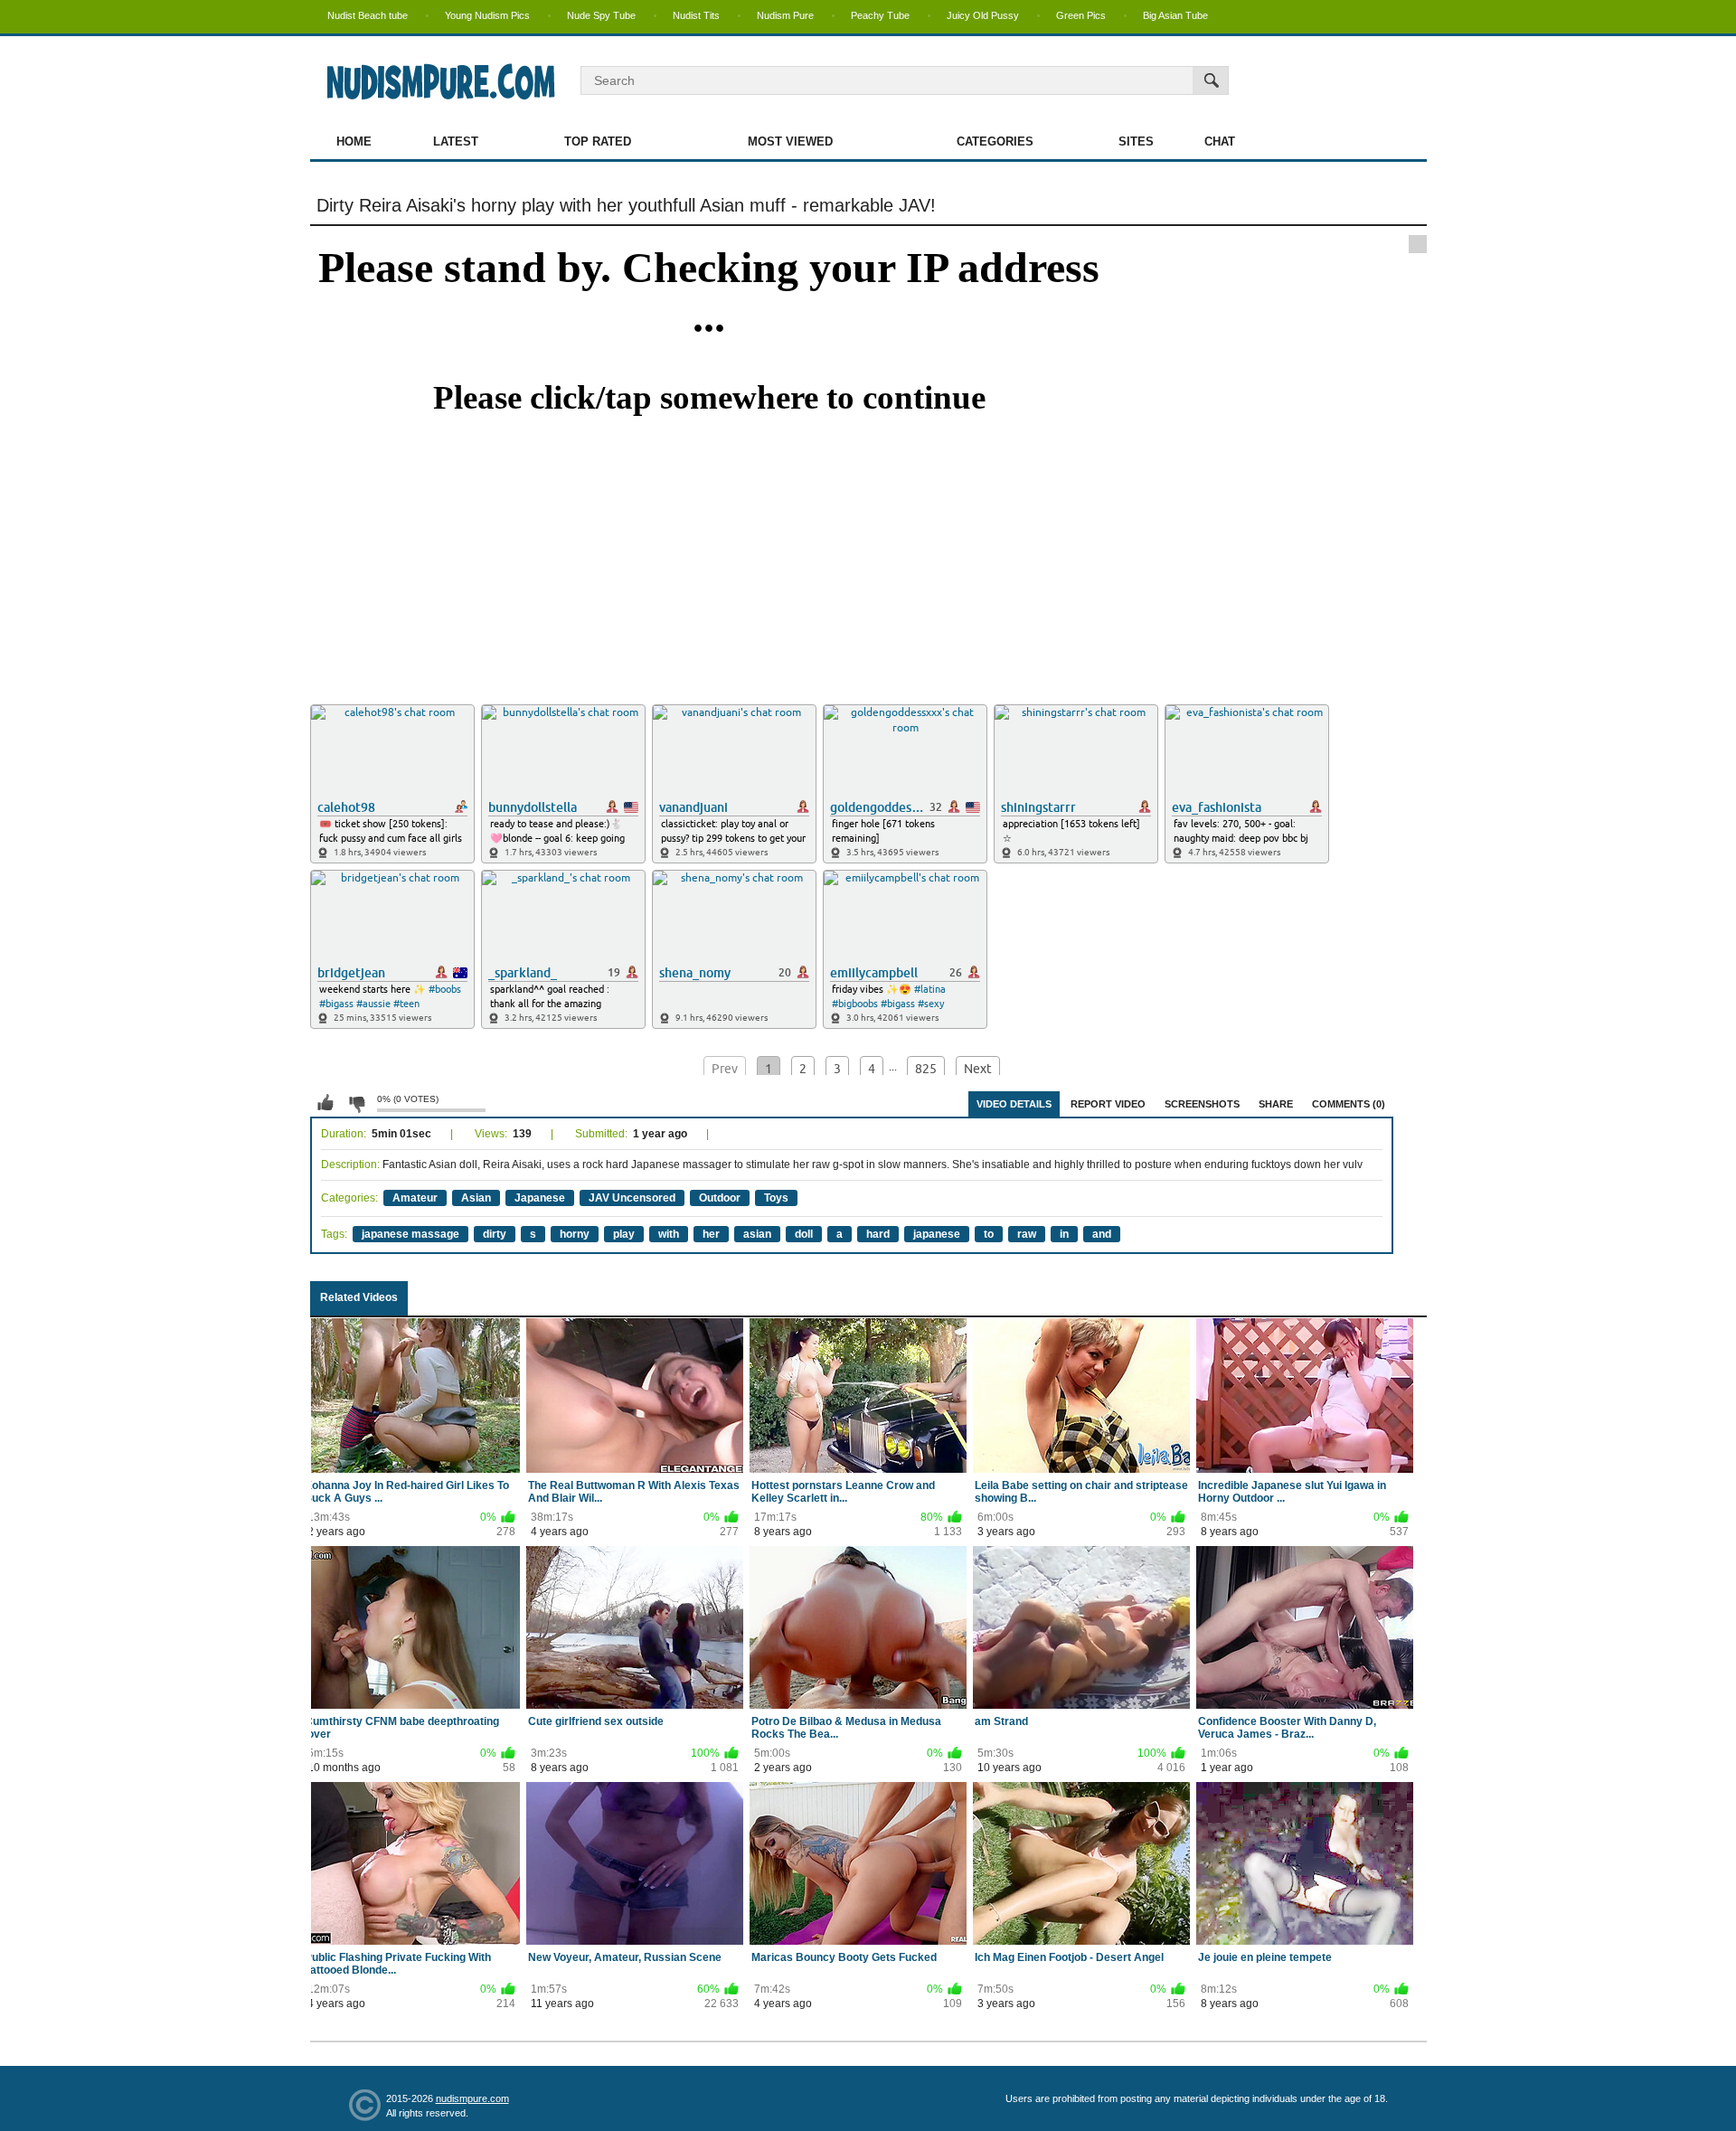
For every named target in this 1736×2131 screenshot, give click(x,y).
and (1102, 1234)
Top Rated (598, 141)
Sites (1136, 141)
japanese (937, 1234)
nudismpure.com (472, 2098)
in (1064, 1234)
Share (1276, 1104)
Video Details (1014, 1104)
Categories (995, 141)
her (711, 1234)
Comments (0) (1349, 1104)
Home (354, 141)
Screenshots (1202, 1104)
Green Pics (1081, 15)
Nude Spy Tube (601, 15)
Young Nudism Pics (487, 15)
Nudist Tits (696, 15)
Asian (476, 1198)
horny (575, 1234)
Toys (776, 1198)
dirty (495, 1234)
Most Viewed (790, 141)
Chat (1220, 141)
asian (757, 1234)
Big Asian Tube (1175, 15)
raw (1027, 1234)
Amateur (415, 1198)
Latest (456, 141)
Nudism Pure (785, 15)
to (989, 1234)
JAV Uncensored (632, 1198)
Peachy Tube (880, 15)
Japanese (540, 1198)
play (624, 1234)
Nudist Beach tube (368, 15)
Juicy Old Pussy (983, 15)
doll (804, 1234)
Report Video (1108, 1104)
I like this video (325, 1103)
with (669, 1234)
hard (878, 1234)
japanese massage (410, 1234)
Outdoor (720, 1198)
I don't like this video (356, 1103)
